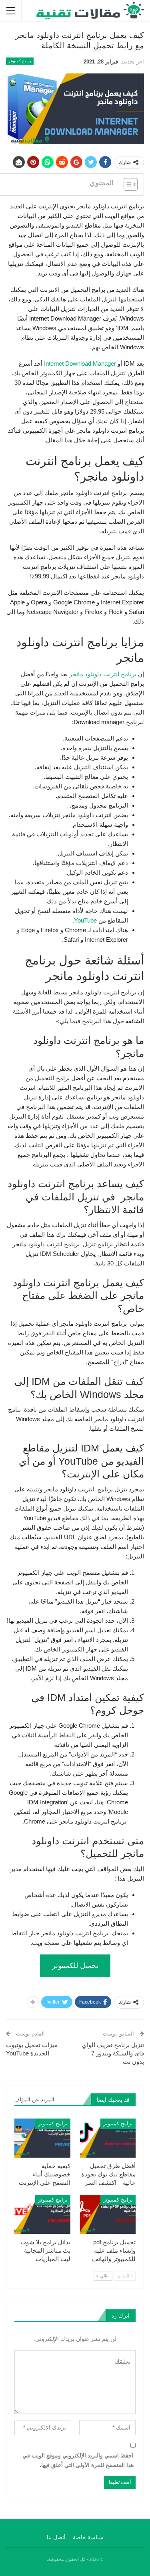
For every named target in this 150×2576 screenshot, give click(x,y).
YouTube (85, 920)
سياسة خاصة (88, 2537)
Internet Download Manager (80, 363)
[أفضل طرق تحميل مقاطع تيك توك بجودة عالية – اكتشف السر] (108, 2138)
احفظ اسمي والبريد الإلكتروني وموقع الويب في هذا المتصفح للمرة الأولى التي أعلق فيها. (78, 2460)
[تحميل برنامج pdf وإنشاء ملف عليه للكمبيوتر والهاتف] (108, 2214)
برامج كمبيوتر (20, 61)
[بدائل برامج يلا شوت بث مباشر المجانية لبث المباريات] (42, 2214)
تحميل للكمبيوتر (75, 1966)
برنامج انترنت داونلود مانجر (103, 674)
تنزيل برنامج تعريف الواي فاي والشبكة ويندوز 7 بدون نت (113, 2053)
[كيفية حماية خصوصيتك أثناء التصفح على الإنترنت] (42, 2138)
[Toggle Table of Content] (127, 184)
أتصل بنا (56, 2537)
